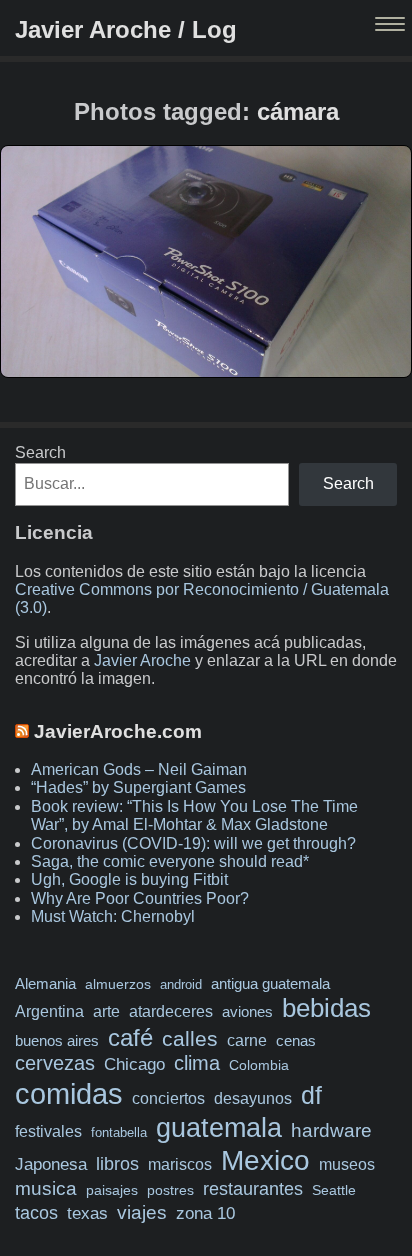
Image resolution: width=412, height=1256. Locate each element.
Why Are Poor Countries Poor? (140, 898)
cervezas (55, 1063)
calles (190, 1038)
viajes (142, 1212)
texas (87, 1213)
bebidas (326, 1008)
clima (197, 1063)
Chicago (134, 1064)
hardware (331, 1130)
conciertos (168, 1098)
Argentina (49, 1011)
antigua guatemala (270, 984)
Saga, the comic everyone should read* (170, 861)
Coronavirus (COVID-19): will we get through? (193, 843)
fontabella (119, 1132)
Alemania (45, 984)
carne (247, 1040)
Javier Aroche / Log (126, 29)
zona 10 (205, 1213)
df (311, 1095)
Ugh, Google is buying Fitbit (129, 879)
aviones (247, 1012)
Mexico (265, 1160)
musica (46, 1188)
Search (40, 452)
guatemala (219, 1127)
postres (170, 1190)
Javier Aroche (142, 660)
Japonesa (51, 1164)
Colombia (259, 1065)
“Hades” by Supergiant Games (138, 787)
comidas (69, 1093)
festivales (48, 1131)
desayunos (253, 1098)
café (130, 1037)
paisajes (112, 1190)
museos (347, 1164)
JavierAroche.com (118, 731)
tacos (36, 1212)
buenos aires (57, 1040)
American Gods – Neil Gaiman (139, 769)
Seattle (334, 1190)
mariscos (180, 1164)
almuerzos (118, 984)
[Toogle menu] (392, 25)
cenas (296, 1041)
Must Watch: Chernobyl (113, 916)
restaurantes (253, 1189)
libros (117, 1164)
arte (106, 1011)
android (181, 984)
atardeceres (171, 1011)
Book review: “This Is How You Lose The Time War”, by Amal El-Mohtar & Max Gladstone (194, 815)
